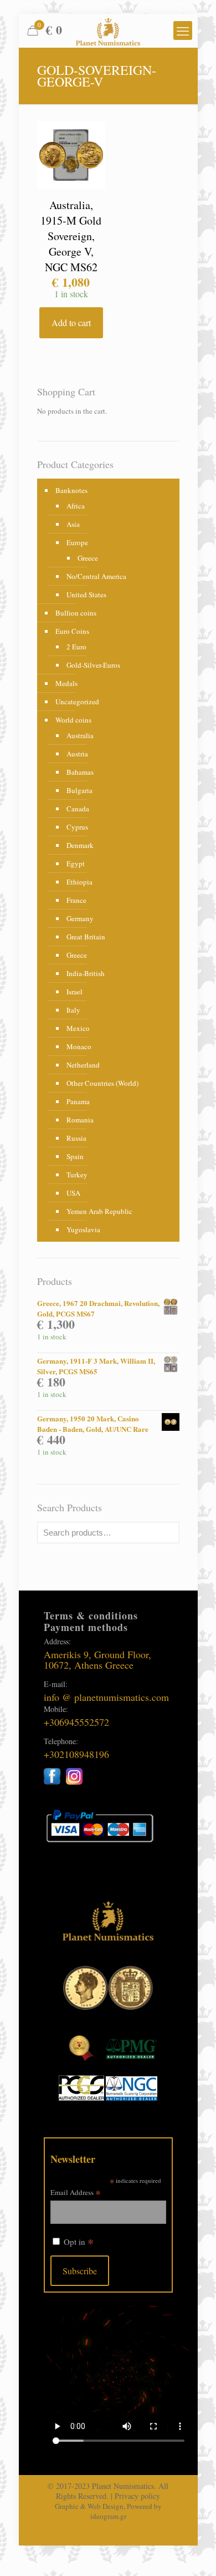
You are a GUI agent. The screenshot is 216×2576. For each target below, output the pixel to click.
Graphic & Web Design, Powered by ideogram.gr (108, 2511)
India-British (86, 973)
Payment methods (86, 1627)
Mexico (78, 1028)
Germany (80, 918)
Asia (73, 524)
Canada (78, 809)
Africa (76, 506)
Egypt (76, 863)
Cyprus (77, 827)
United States (86, 595)
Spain (75, 1156)
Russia (76, 1138)
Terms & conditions (91, 1615)
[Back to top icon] (193, 2553)
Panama (78, 1101)
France (76, 900)
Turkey (77, 1175)
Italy (73, 1010)
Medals (66, 683)
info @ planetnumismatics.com (106, 1697)
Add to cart (71, 322)
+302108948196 (76, 1754)
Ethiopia (79, 882)
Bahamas (80, 772)
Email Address (76, 2192)
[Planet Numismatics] (108, 31)
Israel (74, 992)
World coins (73, 720)
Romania (80, 1120)
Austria (77, 754)
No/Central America (96, 576)
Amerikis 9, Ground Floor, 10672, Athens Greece (97, 1660)
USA (73, 1193)
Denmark (80, 845)
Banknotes (71, 490)
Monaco (79, 1046)
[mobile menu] (183, 31)
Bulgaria (79, 790)
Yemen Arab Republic (99, 1211)
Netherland (83, 1065)
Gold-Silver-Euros (93, 665)
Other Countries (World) (102, 1083)
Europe (77, 542)
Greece (88, 558)
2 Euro (76, 647)
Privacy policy (137, 2496)
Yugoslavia (83, 1229)
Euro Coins (72, 631)
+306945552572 (76, 1722)
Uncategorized (77, 702)
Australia (80, 735)
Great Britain (86, 937)
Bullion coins (76, 613)
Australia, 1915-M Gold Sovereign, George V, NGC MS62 (71, 236)
